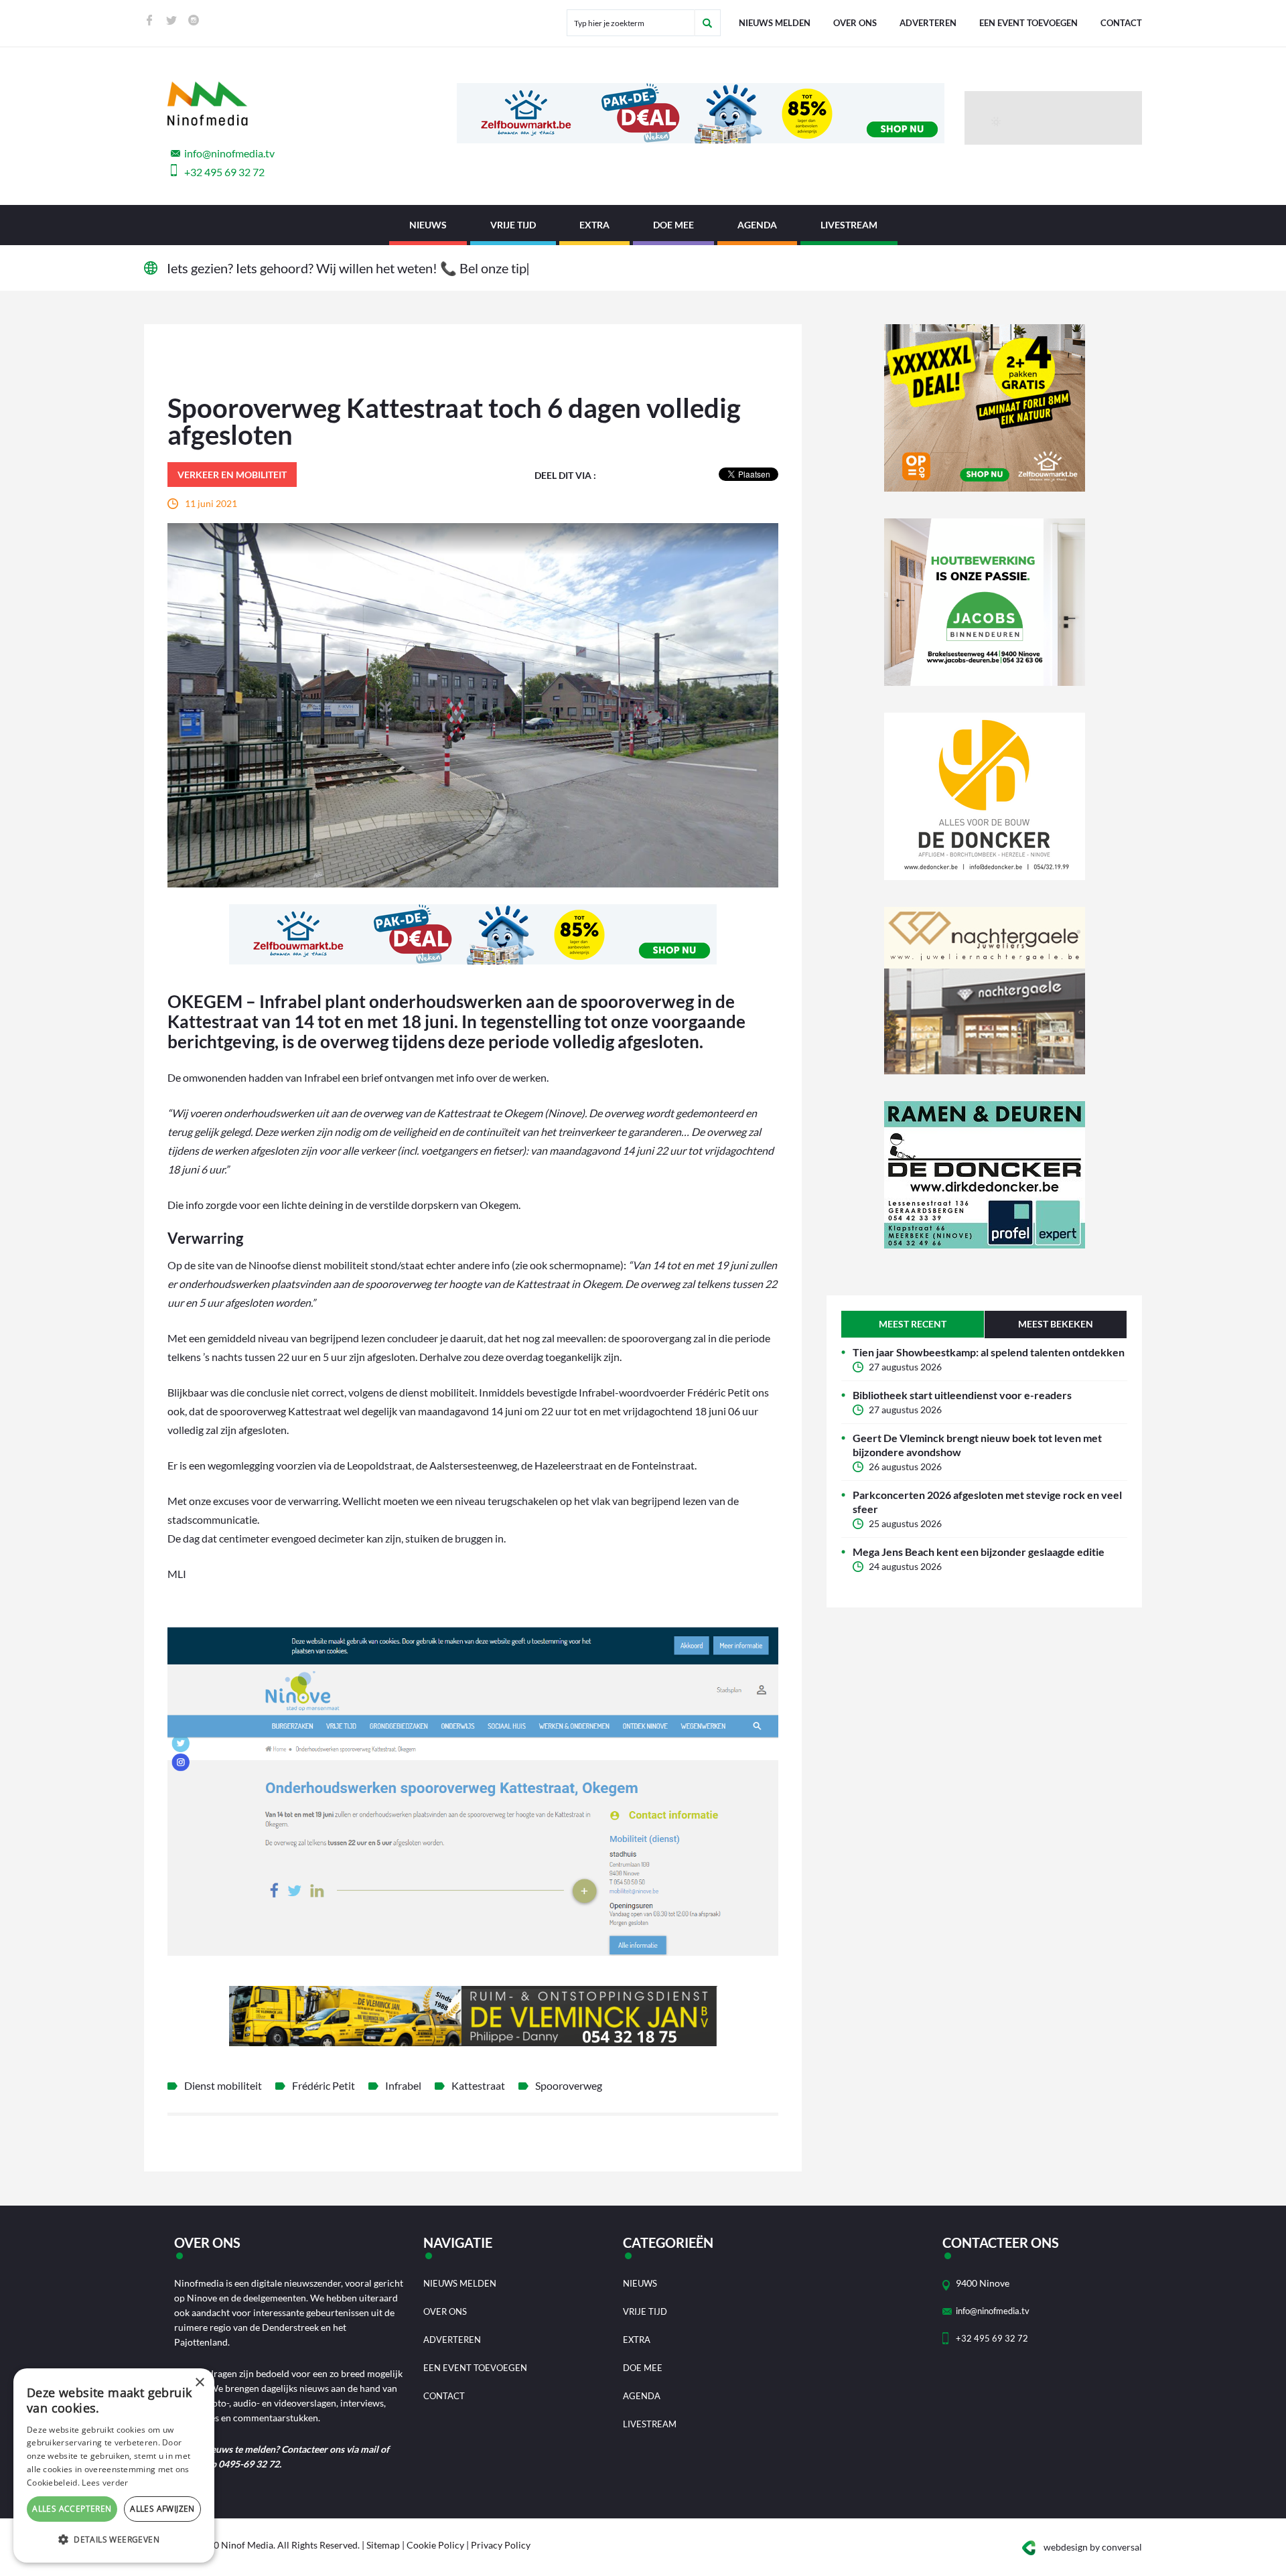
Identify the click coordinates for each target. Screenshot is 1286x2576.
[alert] (114, 2465)
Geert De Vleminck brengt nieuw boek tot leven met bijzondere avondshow (977, 1445)
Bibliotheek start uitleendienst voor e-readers (962, 1395)
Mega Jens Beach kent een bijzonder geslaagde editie (979, 1552)
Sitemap (383, 2545)
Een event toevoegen (1028, 23)
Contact (1121, 23)
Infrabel (403, 2085)
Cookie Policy (435, 2545)
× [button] (199, 2383)
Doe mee (673, 225)
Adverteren (928, 23)
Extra (594, 225)
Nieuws (428, 225)
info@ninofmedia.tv (229, 153)
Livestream (849, 225)
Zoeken (707, 23)
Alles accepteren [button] (72, 2509)
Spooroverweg (569, 2085)
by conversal (1093, 2547)
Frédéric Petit (324, 2085)
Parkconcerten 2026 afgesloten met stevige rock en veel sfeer (987, 1502)
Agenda (757, 225)
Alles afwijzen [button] (162, 2509)
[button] (114, 2540)
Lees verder (105, 2483)
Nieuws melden (775, 23)
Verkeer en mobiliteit (232, 475)
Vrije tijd (513, 225)
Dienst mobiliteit (223, 2085)
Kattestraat (478, 2085)
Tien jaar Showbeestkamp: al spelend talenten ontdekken (989, 1352)
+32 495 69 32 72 (224, 172)
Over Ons (855, 23)
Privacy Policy (501, 2545)
